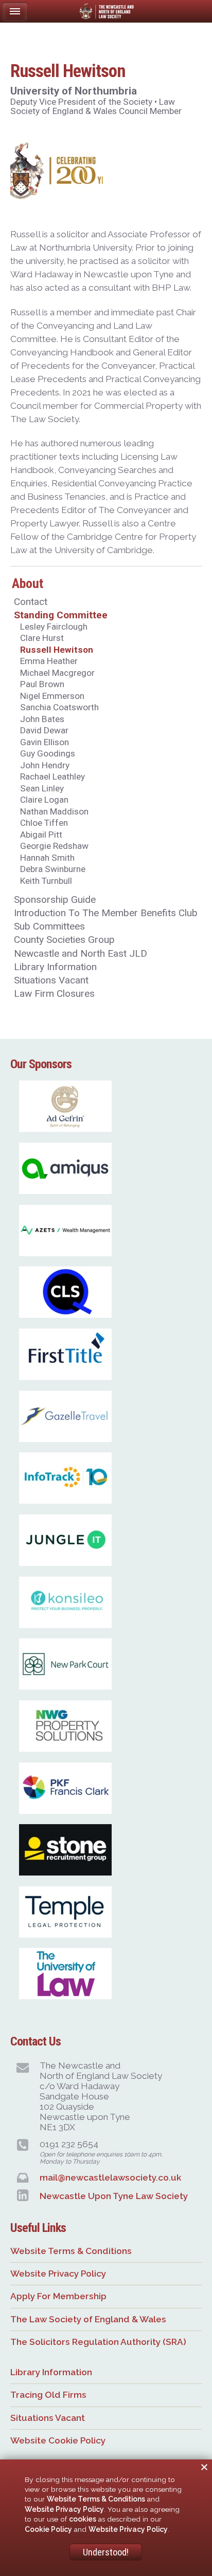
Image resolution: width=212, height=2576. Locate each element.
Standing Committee (61, 615)
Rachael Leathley (52, 776)
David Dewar (44, 730)
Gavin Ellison (45, 742)
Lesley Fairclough (54, 627)
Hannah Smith (47, 858)
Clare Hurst (42, 638)
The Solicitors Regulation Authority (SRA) (98, 2342)
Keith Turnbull (46, 881)
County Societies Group (64, 940)
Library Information (55, 967)
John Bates (42, 719)
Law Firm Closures (54, 993)
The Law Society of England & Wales (88, 2319)
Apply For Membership (58, 2296)
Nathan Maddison (54, 811)
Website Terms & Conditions (71, 2251)
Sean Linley (42, 788)
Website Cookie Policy (58, 2440)
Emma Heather (49, 661)
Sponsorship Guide (55, 899)
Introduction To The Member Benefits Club (106, 913)
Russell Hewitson (57, 650)
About (28, 583)
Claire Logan (44, 800)
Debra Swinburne (53, 869)
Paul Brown (42, 684)
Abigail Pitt (41, 835)
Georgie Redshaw (54, 846)
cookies (83, 2519)
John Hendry (45, 765)
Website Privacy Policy (58, 2274)
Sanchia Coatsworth (59, 707)
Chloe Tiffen (44, 823)
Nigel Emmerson (52, 696)
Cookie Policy (48, 2529)
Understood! (106, 2552)
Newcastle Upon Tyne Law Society (114, 2196)
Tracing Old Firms (48, 2395)
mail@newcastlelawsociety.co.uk (110, 2177)
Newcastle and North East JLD (81, 953)
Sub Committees (49, 926)
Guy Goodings (48, 753)
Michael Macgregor (57, 673)
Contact (31, 602)
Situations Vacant (51, 980)
